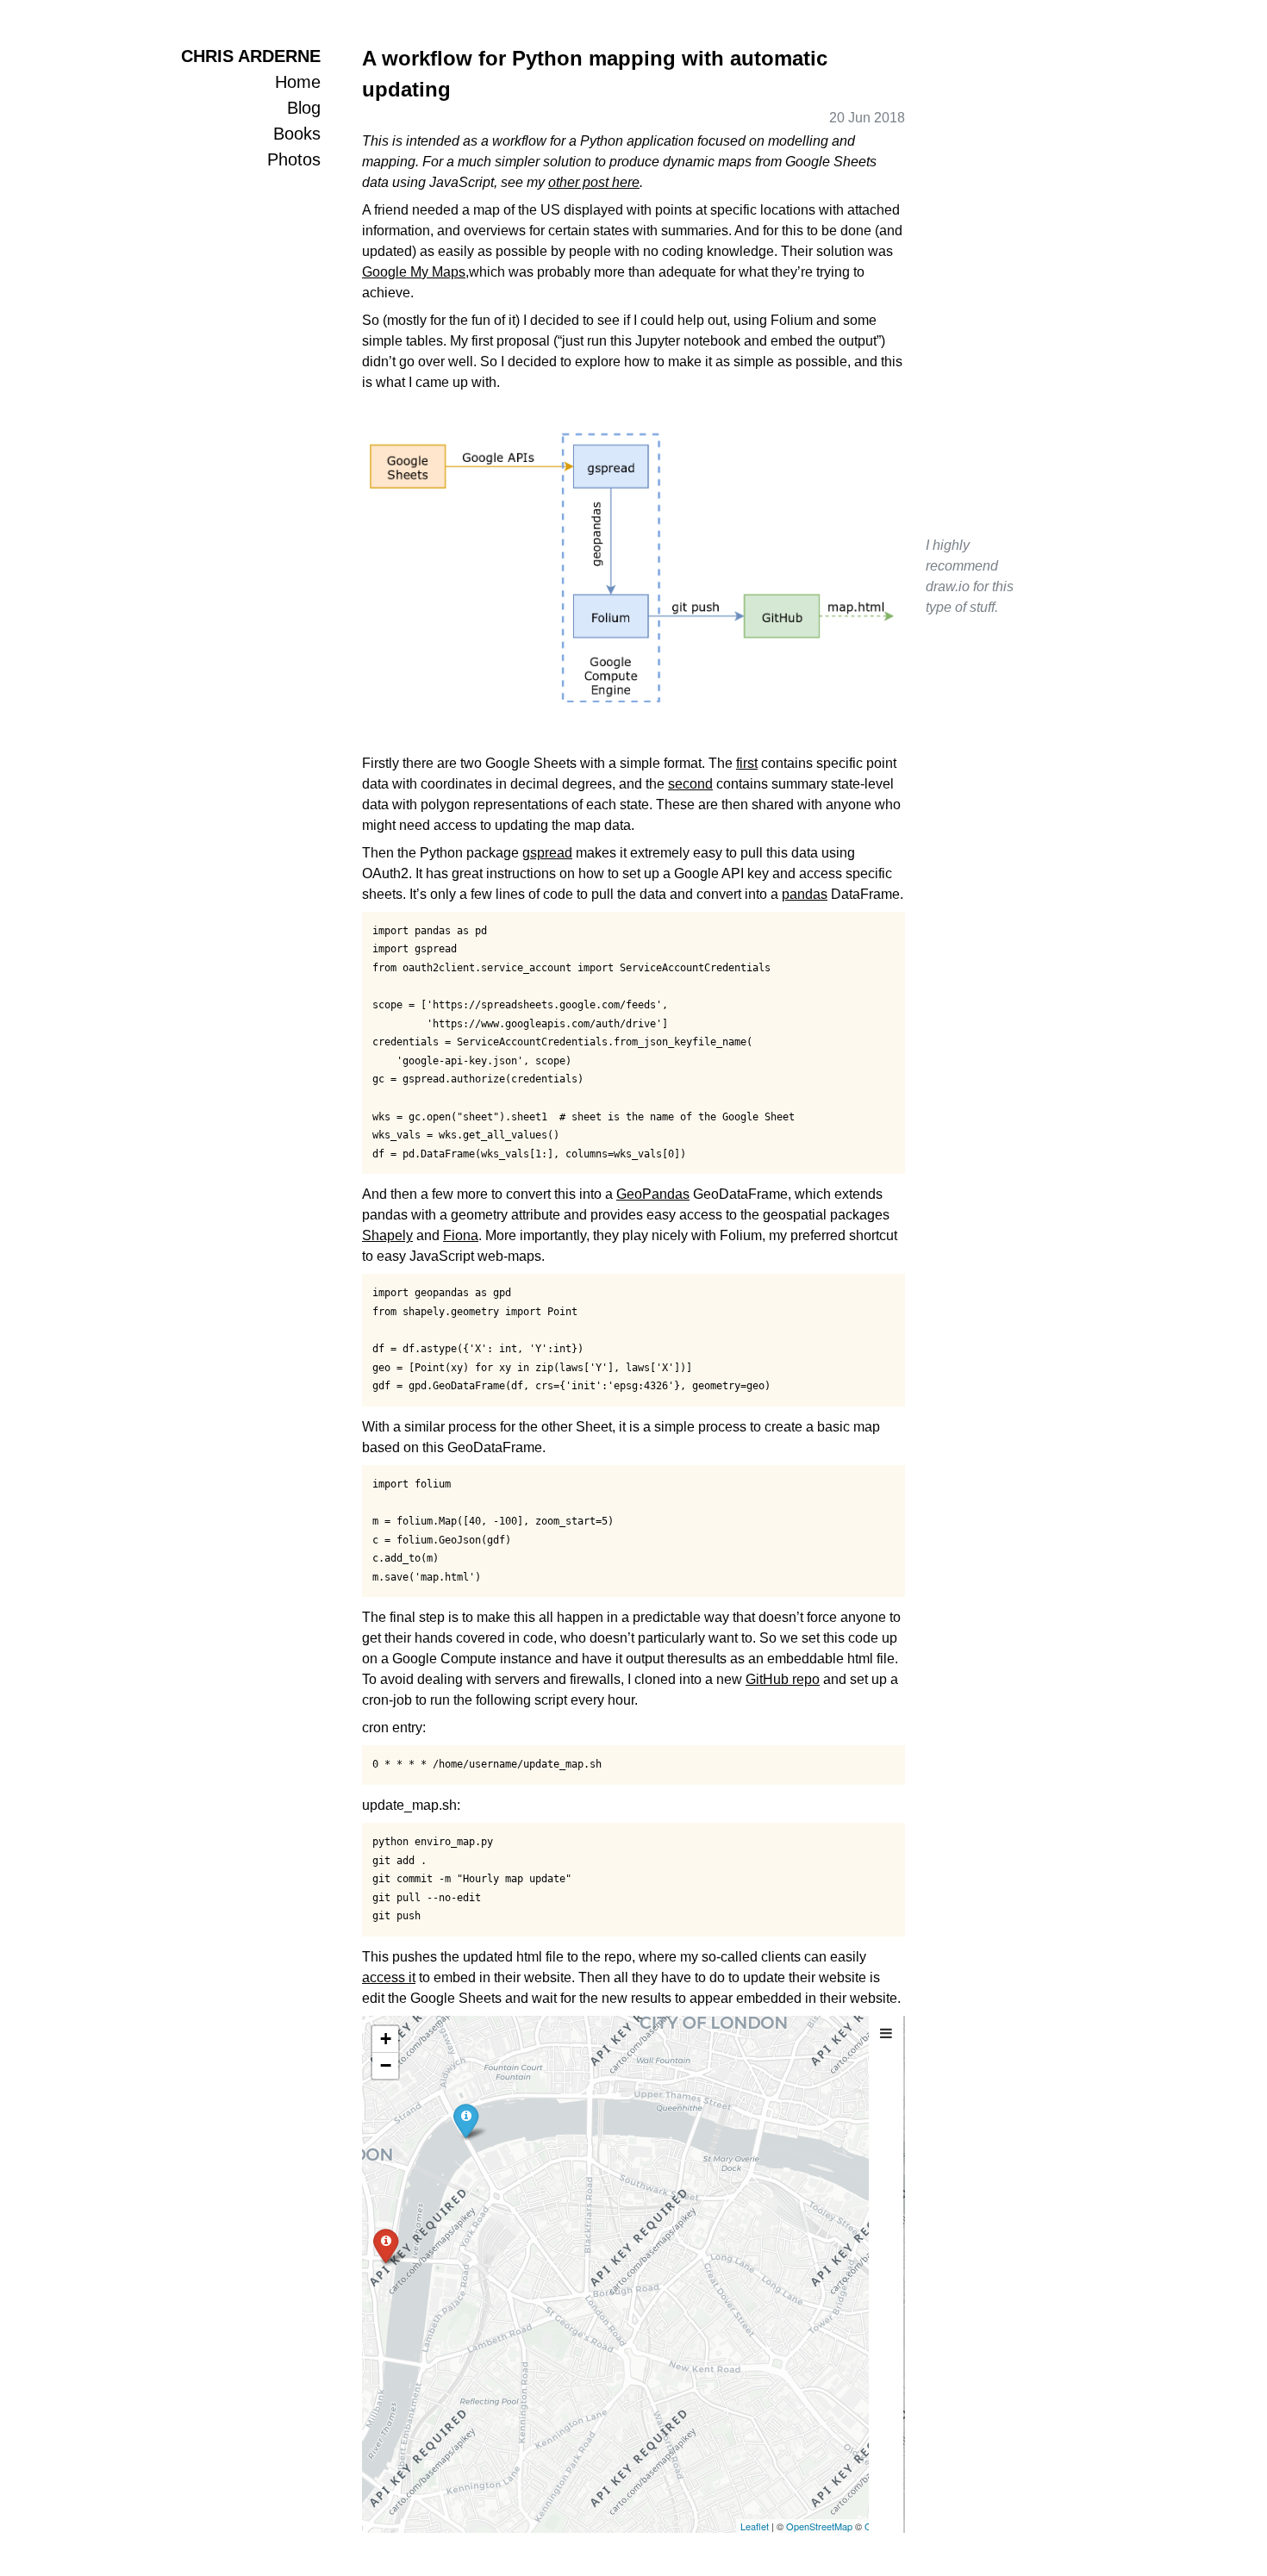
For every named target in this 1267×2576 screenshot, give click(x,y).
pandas (805, 894)
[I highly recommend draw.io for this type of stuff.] (633, 577)
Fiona (461, 1235)
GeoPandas (653, 1194)
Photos (294, 159)
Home (298, 82)
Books (297, 134)
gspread (547, 853)
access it (389, 1977)
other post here (594, 182)
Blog (304, 108)
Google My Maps (414, 272)
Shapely (387, 1235)
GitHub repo (783, 1679)
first (747, 763)
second (690, 784)
